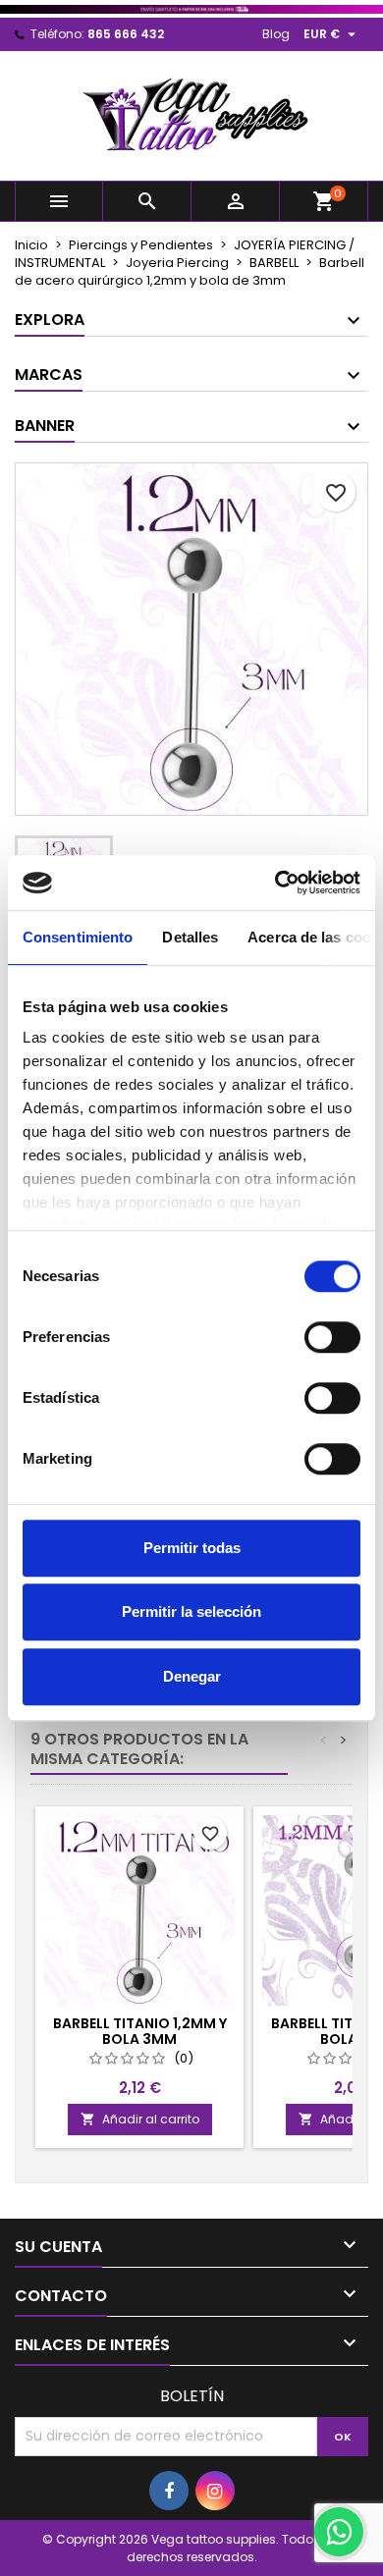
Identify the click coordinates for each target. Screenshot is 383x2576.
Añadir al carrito (140, 2119)
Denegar (192, 1676)
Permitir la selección (191, 1611)
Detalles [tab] (190, 937)
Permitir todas (192, 1548)
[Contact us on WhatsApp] (339, 2532)
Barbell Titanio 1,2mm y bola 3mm (140, 2031)
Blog (276, 34)
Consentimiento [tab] (78, 937)
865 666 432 (126, 34)
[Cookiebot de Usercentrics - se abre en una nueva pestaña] (275, 883)
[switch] (332, 1337)
